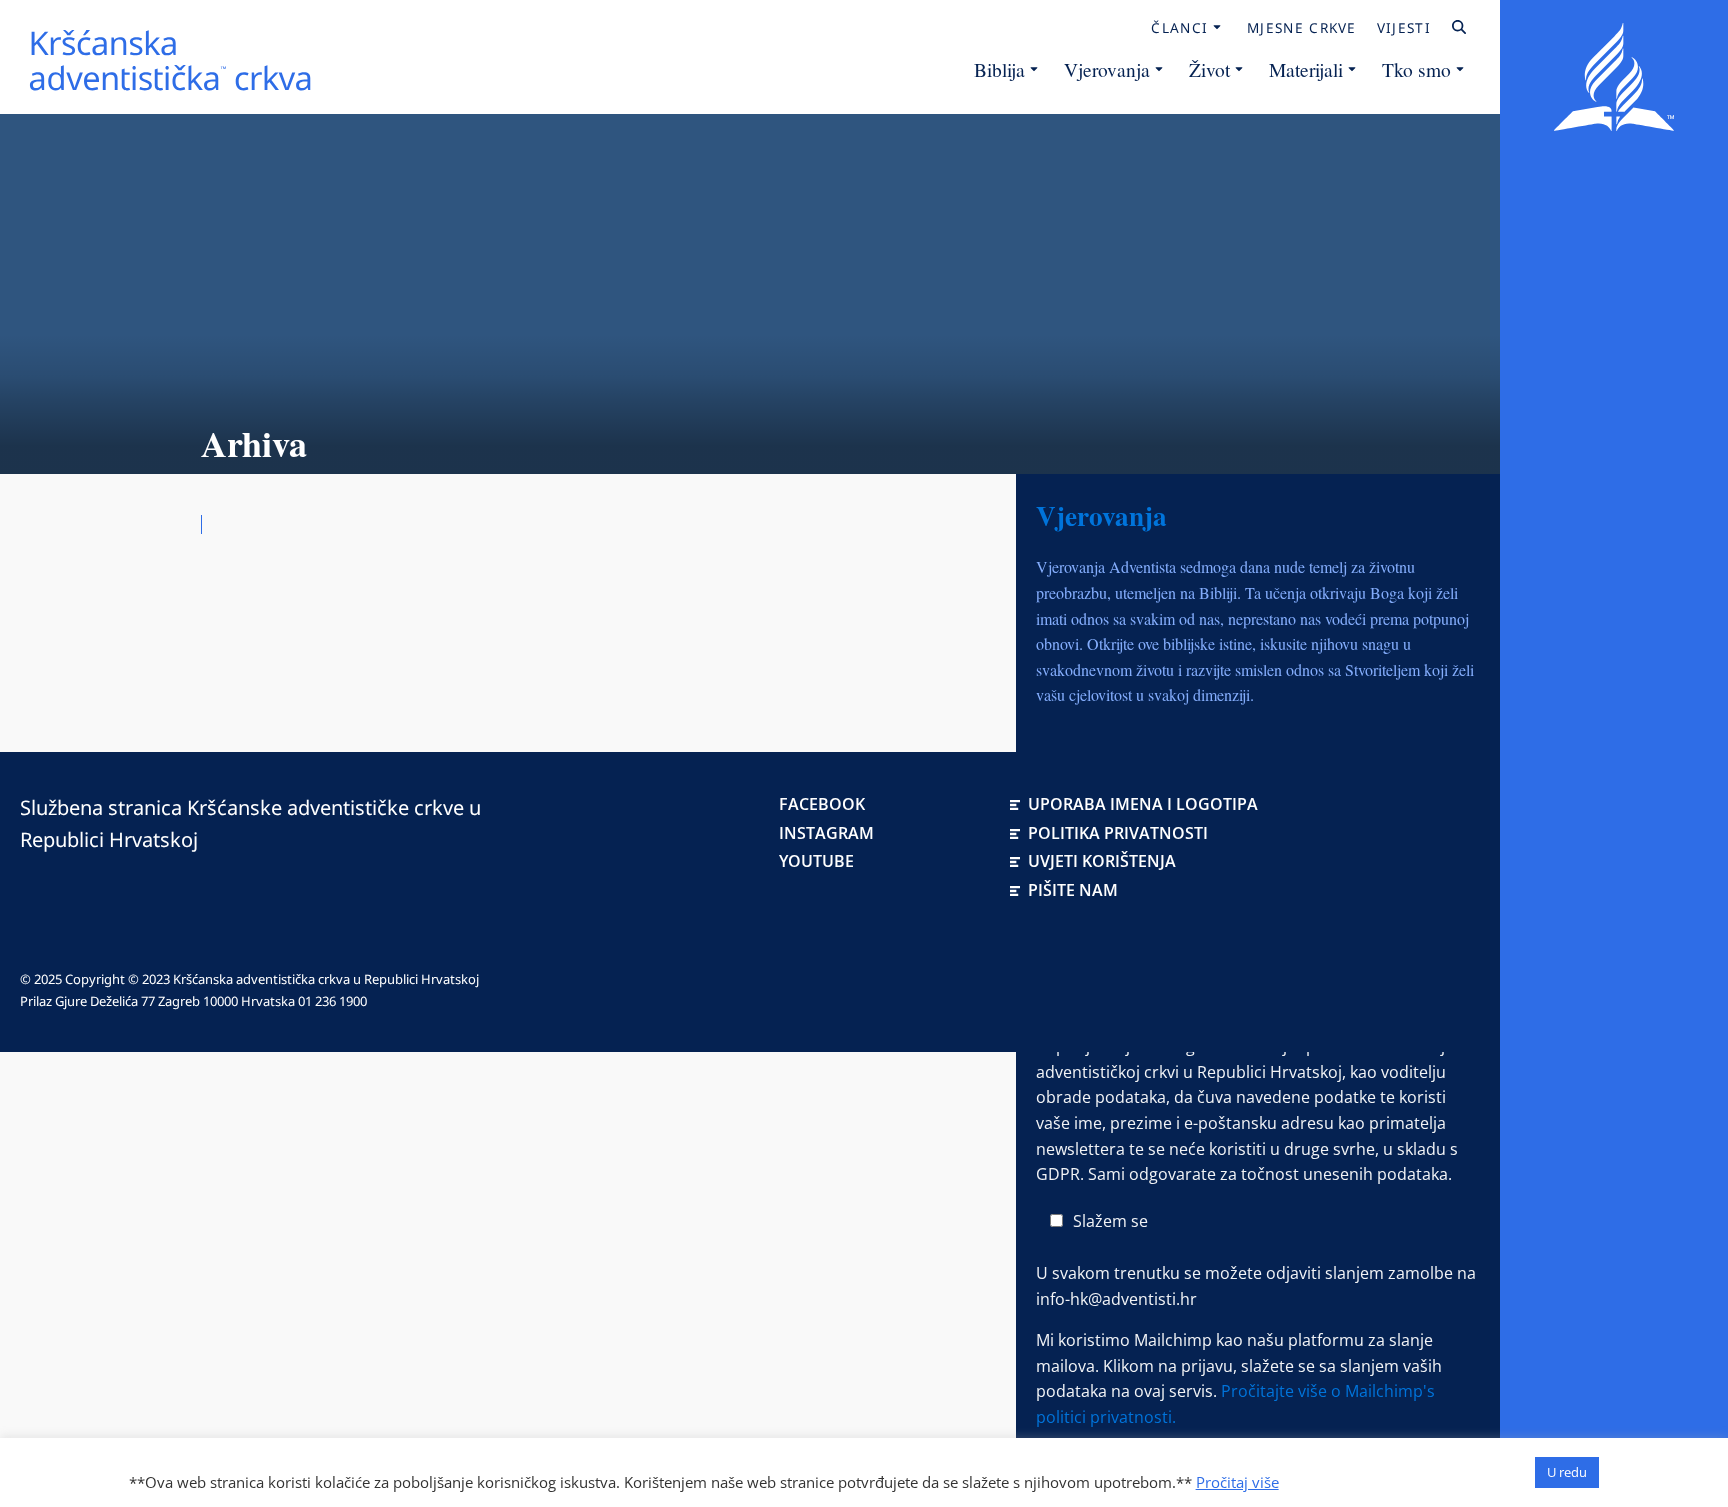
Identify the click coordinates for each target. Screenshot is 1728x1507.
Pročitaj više (1237, 1482)
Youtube (816, 861)
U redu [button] (1567, 1472)
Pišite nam (1073, 890)
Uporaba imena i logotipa (1143, 804)
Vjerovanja (1107, 69)
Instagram (826, 833)
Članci (1179, 28)
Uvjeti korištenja (1102, 861)
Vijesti (1404, 28)
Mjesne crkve (1302, 28)
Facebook (822, 804)
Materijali (1306, 69)
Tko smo (1416, 69)
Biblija (999, 69)
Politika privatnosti (1118, 833)
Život (1209, 69)
